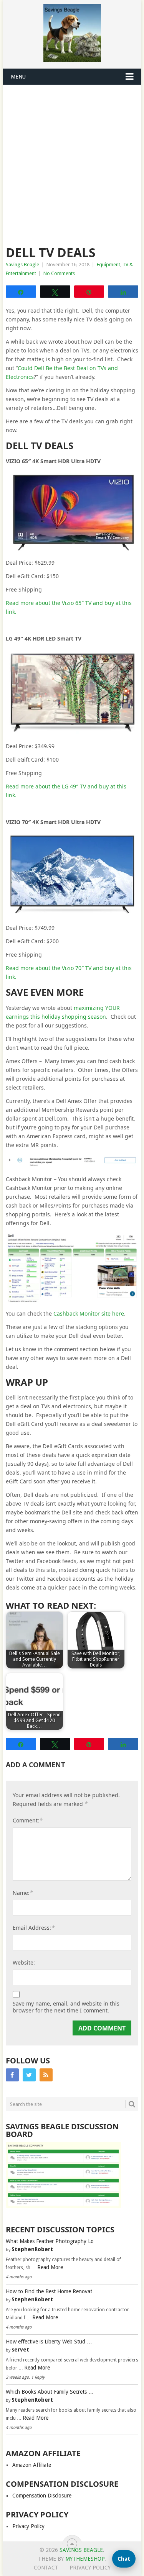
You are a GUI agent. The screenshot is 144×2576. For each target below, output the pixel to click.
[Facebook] (12, 2075)
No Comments (59, 273)
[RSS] (46, 2075)
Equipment (108, 265)
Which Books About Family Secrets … (50, 2392)
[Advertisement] (72, 161)
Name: (23, 1893)
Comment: (28, 1820)
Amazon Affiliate (32, 2465)
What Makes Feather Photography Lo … (53, 2241)
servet (20, 2350)
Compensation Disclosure (42, 2496)
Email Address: (34, 1927)
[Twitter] (29, 2075)
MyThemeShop (85, 2559)
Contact (46, 2568)
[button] (124, 2559)
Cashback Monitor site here (89, 1313)
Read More (50, 2267)
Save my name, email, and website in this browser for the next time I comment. (66, 2007)
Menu (18, 77)
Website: (24, 1962)
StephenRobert (32, 2249)
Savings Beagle (22, 265)
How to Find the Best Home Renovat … (52, 2291)
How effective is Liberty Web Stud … (49, 2342)
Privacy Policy (28, 2526)
